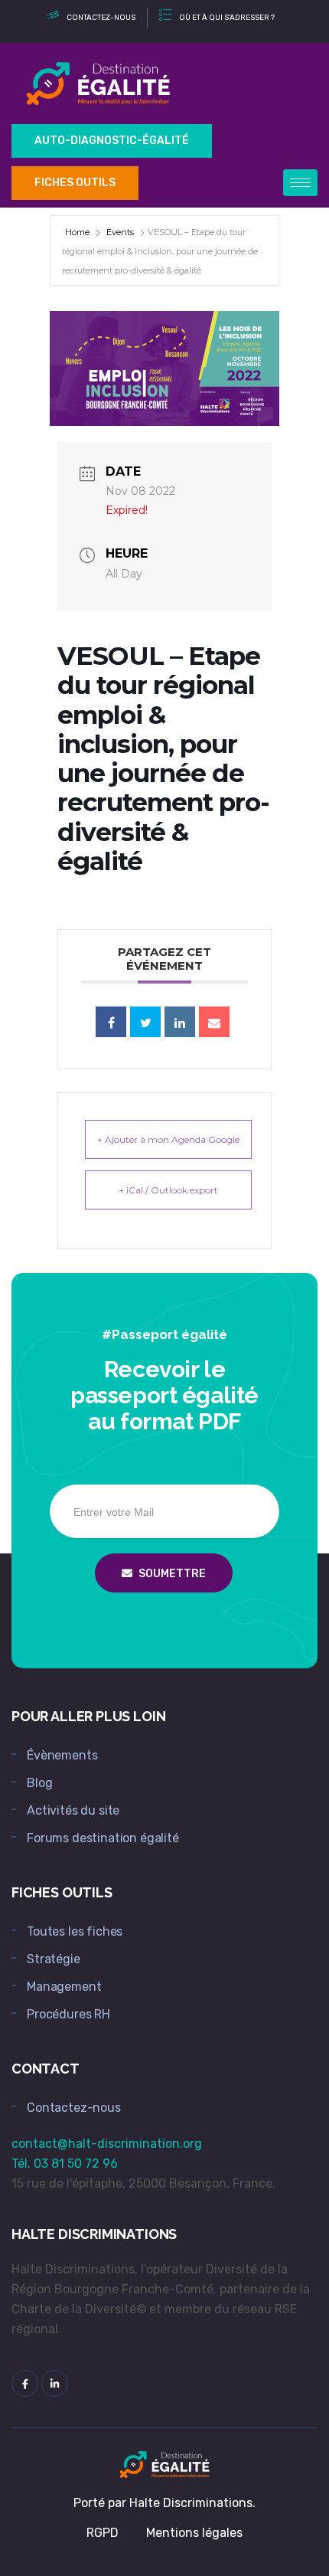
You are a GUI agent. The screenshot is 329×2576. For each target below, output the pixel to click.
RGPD (103, 2533)
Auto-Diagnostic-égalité (112, 141)
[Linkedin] (180, 1022)
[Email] (214, 1022)
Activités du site (73, 1810)
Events (120, 232)
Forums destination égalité (103, 1838)
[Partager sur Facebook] (111, 1022)
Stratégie (54, 1959)
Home (78, 232)
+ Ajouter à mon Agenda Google (168, 1139)
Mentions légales (194, 2533)
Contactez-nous (74, 2108)
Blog (39, 1783)
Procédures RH (68, 2014)
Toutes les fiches (75, 1931)
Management (64, 1987)
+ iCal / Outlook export (168, 1190)
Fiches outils (75, 183)
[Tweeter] (145, 1022)
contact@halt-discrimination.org (107, 2144)
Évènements (62, 1755)
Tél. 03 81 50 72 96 (65, 2164)
